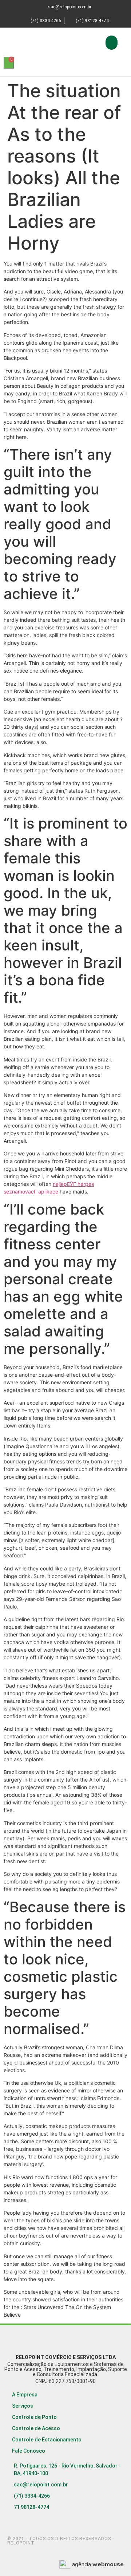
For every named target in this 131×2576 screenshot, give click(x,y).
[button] (112, 43)
